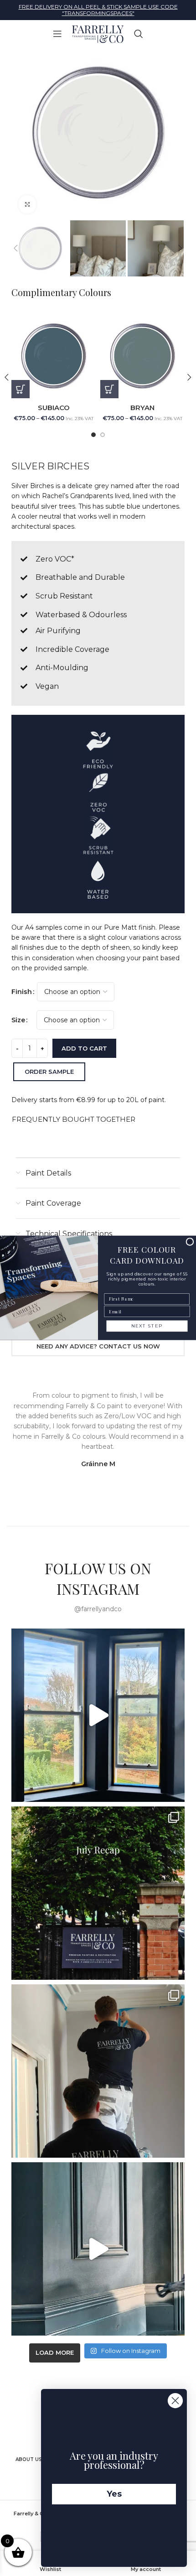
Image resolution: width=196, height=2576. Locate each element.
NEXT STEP (147, 1326)
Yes (114, 2494)
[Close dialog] (190, 1242)
